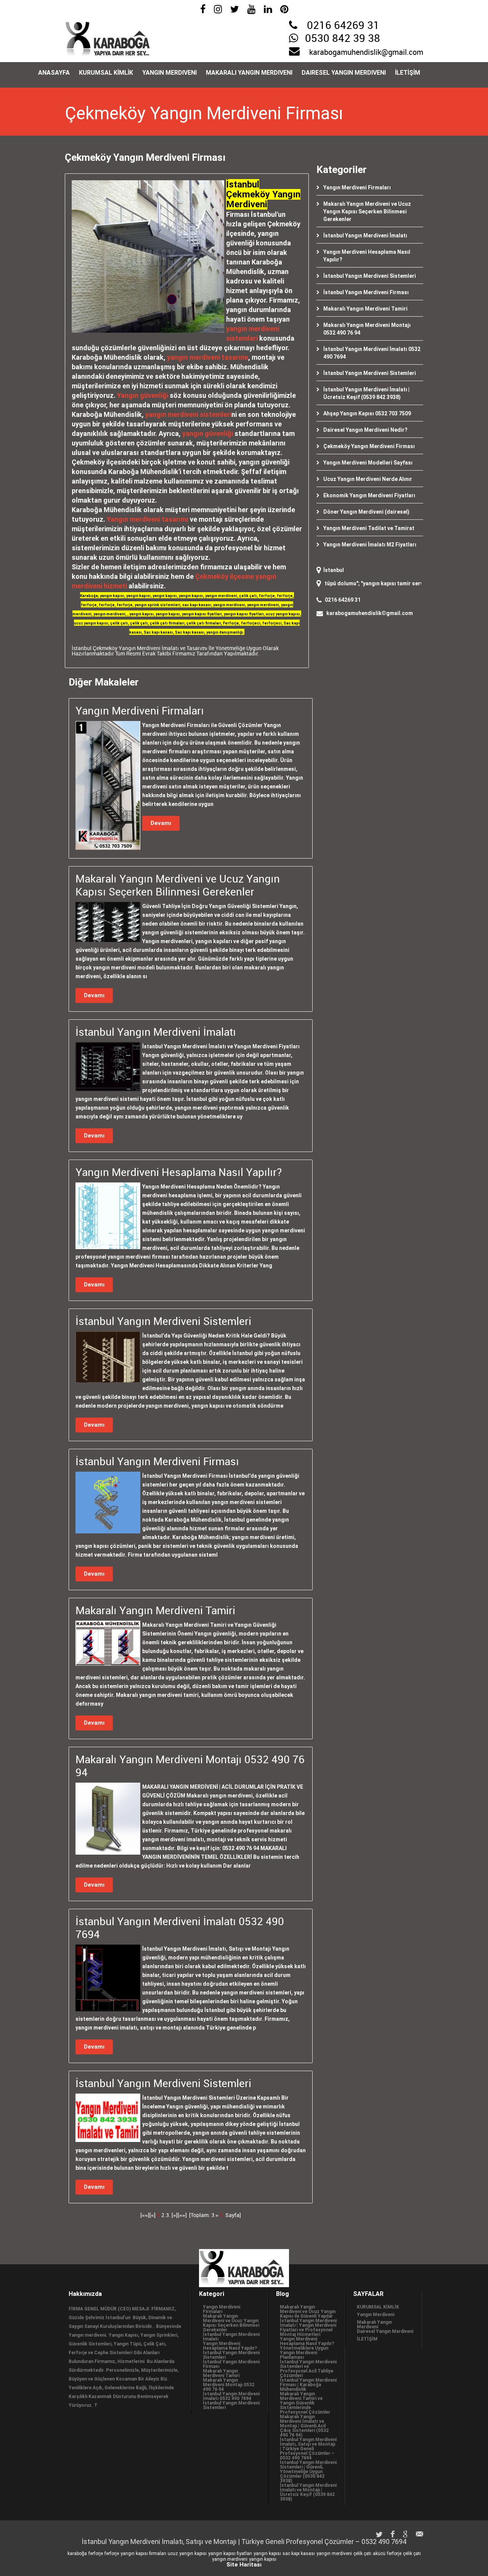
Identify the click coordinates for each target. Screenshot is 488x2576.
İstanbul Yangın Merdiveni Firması (366, 292)
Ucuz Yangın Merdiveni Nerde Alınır (368, 479)
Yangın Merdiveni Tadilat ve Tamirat (369, 528)
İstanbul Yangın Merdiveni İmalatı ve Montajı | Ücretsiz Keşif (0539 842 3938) (308, 2492)
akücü (379, 2554)
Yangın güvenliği (143, 395)
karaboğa (77, 2554)
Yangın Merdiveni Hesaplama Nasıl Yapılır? (230, 2346)
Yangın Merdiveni (169, 73)
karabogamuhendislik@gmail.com (366, 53)
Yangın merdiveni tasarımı (148, 519)
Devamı (161, 823)
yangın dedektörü (419, 583)
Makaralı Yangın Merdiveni (249, 73)
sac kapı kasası (299, 2554)
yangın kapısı (267, 2554)
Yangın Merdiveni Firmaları (357, 187)
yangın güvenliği (208, 433)
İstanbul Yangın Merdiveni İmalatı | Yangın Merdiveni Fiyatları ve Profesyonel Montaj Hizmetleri (308, 2328)
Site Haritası (244, 2565)
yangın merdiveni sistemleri (188, 414)
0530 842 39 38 (343, 39)
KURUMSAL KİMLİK (106, 73)
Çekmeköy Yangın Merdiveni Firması (369, 446)
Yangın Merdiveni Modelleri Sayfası (368, 463)
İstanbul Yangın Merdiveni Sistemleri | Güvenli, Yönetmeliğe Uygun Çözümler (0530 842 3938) (308, 2472)
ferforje (96, 2554)
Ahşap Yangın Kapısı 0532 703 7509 (367, 413)
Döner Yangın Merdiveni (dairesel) (366, 512)
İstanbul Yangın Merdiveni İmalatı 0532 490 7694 (231, 2396)
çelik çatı (362, 2554)
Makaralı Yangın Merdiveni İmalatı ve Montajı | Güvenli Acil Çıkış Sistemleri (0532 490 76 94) (304, 2426)
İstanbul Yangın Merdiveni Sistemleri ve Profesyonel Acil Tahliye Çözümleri (308, 2369)
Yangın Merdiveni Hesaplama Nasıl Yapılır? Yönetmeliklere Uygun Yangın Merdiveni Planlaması (307, 2348)
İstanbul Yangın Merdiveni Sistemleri (370, 276)
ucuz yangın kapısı (187, 2554)
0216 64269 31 (343, 26)
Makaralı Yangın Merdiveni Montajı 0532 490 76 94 (229, 2385)
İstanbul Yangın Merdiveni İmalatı (365, 235)
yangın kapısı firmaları (143, 2554)
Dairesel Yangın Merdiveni (344, 73)
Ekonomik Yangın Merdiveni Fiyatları (369, 495)
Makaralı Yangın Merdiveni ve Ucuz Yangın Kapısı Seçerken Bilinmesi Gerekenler (367, 211)
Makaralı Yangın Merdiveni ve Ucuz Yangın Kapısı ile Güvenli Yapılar (308, 2312)
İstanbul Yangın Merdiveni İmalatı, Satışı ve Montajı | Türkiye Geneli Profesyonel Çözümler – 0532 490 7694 (308, 2449)
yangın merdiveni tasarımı (208, 357)
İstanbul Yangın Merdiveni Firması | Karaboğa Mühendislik (308, 2385)
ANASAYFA (54, 73)
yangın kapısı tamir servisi (357, 583)
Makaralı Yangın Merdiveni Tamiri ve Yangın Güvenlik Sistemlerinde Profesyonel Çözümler (305, 2403)
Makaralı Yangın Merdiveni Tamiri (365, 309)
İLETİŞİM (408, 73)
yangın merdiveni (334, 2554)
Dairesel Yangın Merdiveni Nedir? (365, 430)
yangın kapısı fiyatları (230, 2554)
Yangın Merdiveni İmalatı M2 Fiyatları (370, 545)
